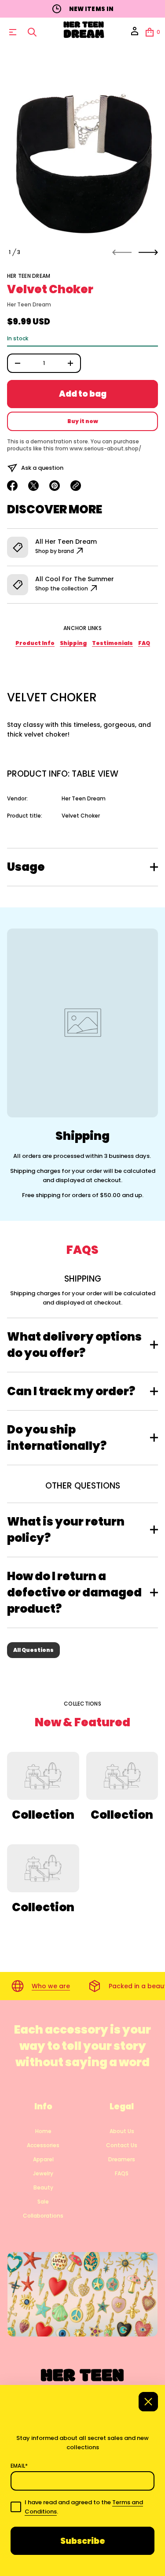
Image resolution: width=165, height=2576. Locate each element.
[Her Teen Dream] (84, 32)
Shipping (73, 643)
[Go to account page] (135, 34)
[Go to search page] (32, 32)
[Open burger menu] (13, 32)
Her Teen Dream (29, 276)
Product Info (35, 643)
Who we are (51, 1986)
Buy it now (83, 421)
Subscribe (83, 2541)
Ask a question (42, 468)
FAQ (144, 643)
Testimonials (112, 643)
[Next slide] (148, 252)
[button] (32, 32)
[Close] (148, 2402)
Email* (19, 2466)
